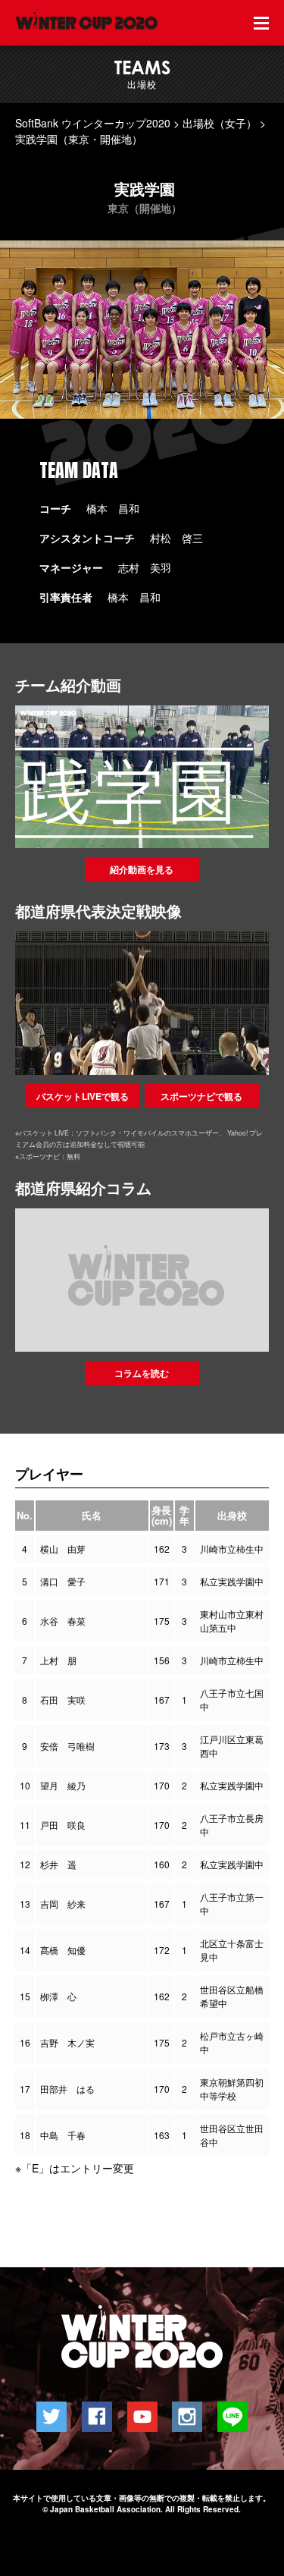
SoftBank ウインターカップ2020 (93, 123)
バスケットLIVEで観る (83, 1096)
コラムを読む (142, 1373)
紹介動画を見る (142, 869)
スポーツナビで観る (201, 1096)
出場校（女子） (220, 123)
